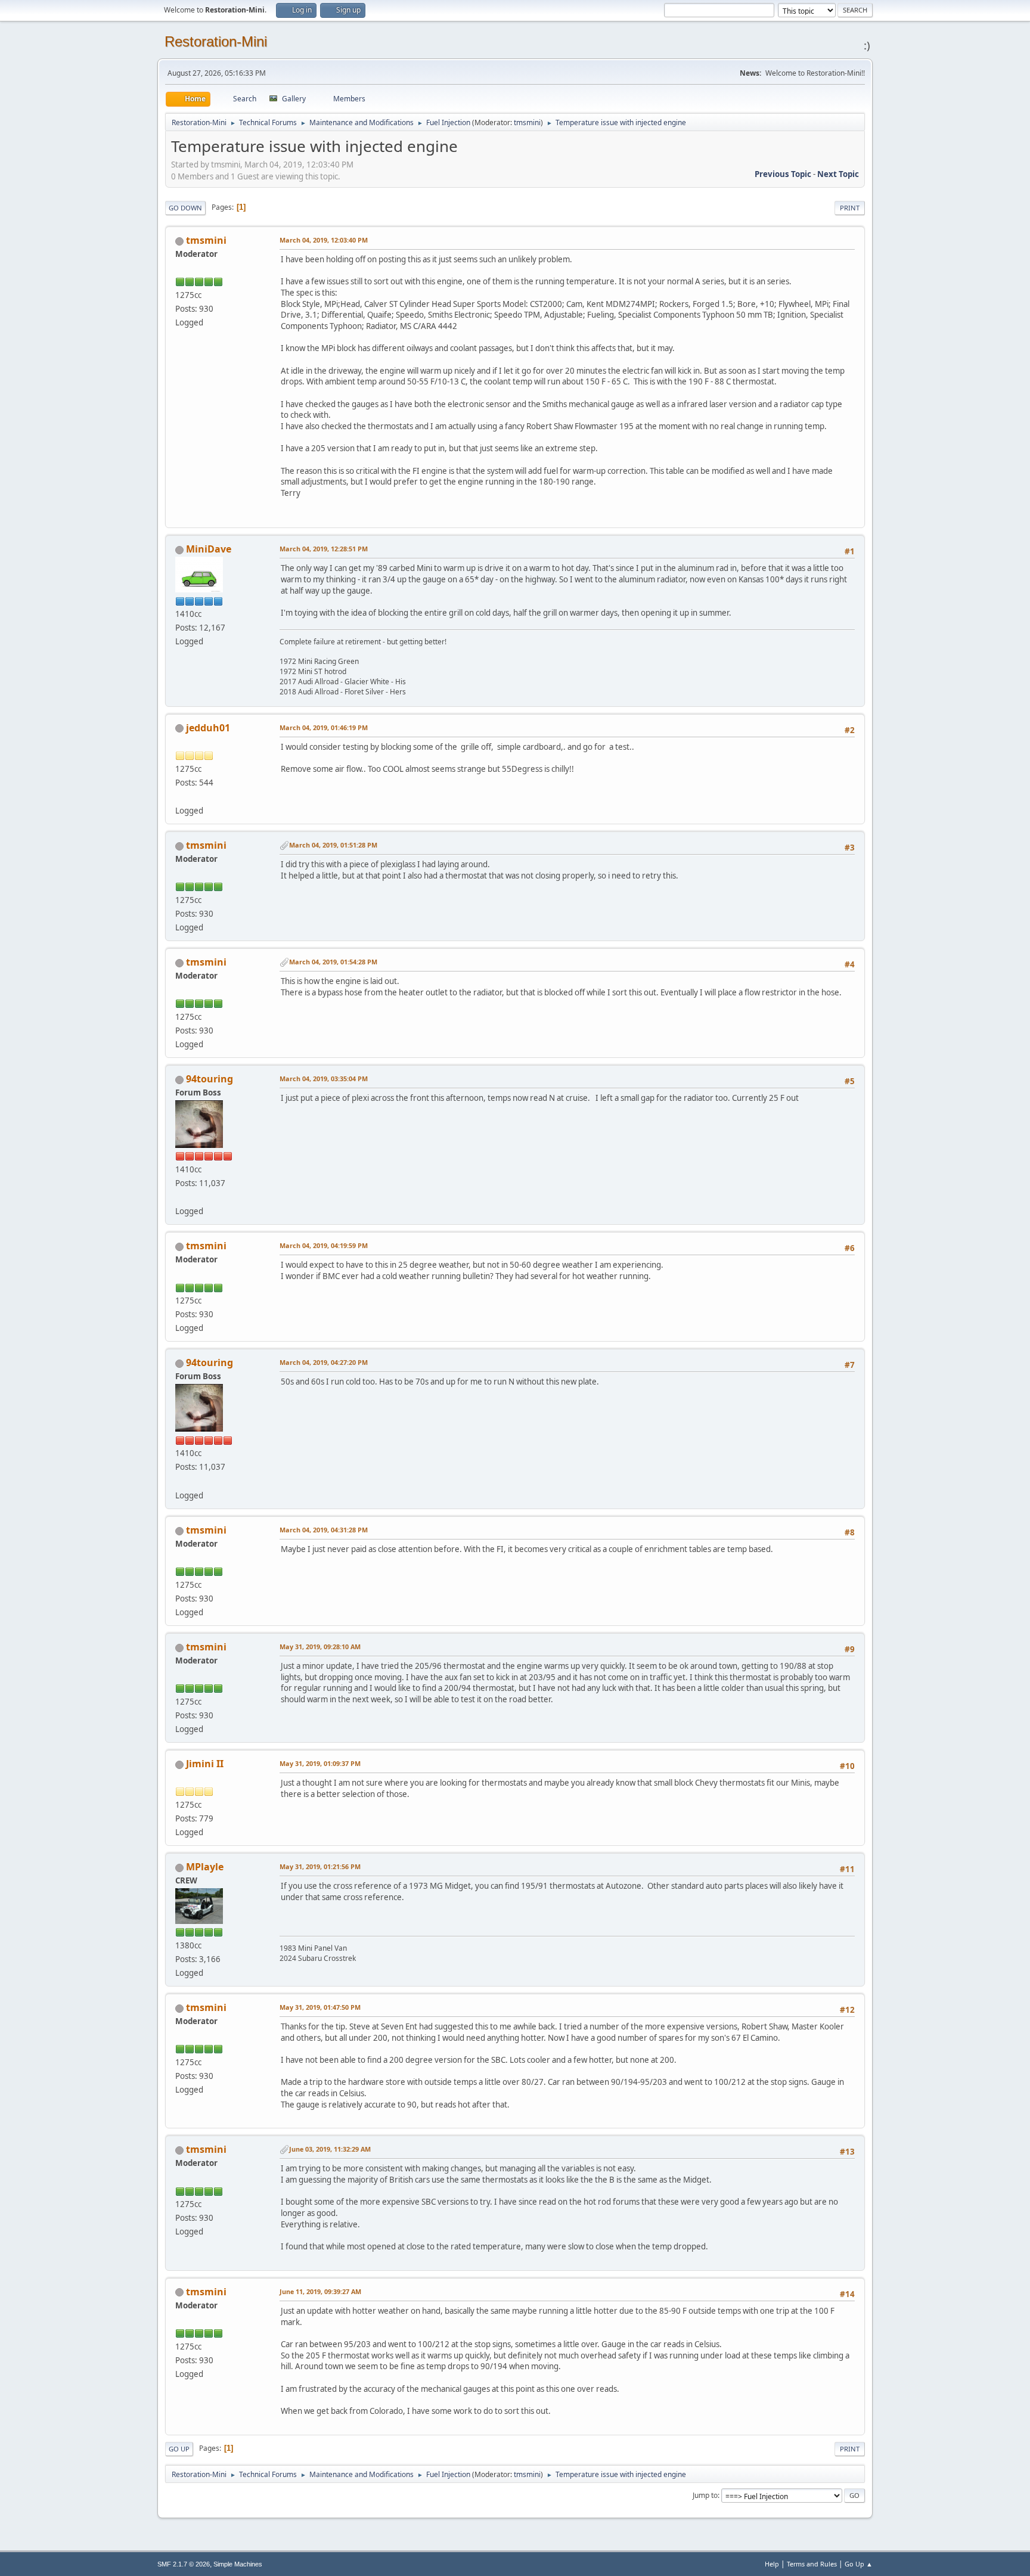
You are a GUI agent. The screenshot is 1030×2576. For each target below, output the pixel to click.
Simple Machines (238, 2564)
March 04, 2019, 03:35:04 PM (324, 1078)
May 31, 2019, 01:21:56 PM (320, 1866)
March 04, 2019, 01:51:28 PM (333, 845)
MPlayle (205, 1867)
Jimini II (205, 1764)
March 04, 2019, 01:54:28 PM (333, 962)
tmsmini (527, 122)
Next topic (838, 174)
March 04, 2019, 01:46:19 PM (324, 727)
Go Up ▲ (859, 2564)
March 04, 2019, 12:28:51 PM (324, 549)
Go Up (179, 2449)
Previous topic (783, 174)
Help (772, 2564)
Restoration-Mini (216, 41)
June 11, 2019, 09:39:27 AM (320, 2291)
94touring (210, 1079)
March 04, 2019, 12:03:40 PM (324, 240)
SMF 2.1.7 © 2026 (184, 2564)
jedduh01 (208, 728)
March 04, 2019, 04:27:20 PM (324, 1362)
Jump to (705, 2495)
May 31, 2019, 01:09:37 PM (320, 1763)
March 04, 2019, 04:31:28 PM (324, 1530)
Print (850, 208)
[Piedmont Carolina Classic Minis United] (180, 796)
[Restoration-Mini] (180, 1197)
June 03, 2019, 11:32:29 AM (330, 2149)
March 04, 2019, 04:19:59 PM (324, 1245)
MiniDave (209, 549)
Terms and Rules (812, 2564)
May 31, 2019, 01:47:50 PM (320, 2007)
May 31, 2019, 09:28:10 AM (320, 1647)
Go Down (185, 208)
